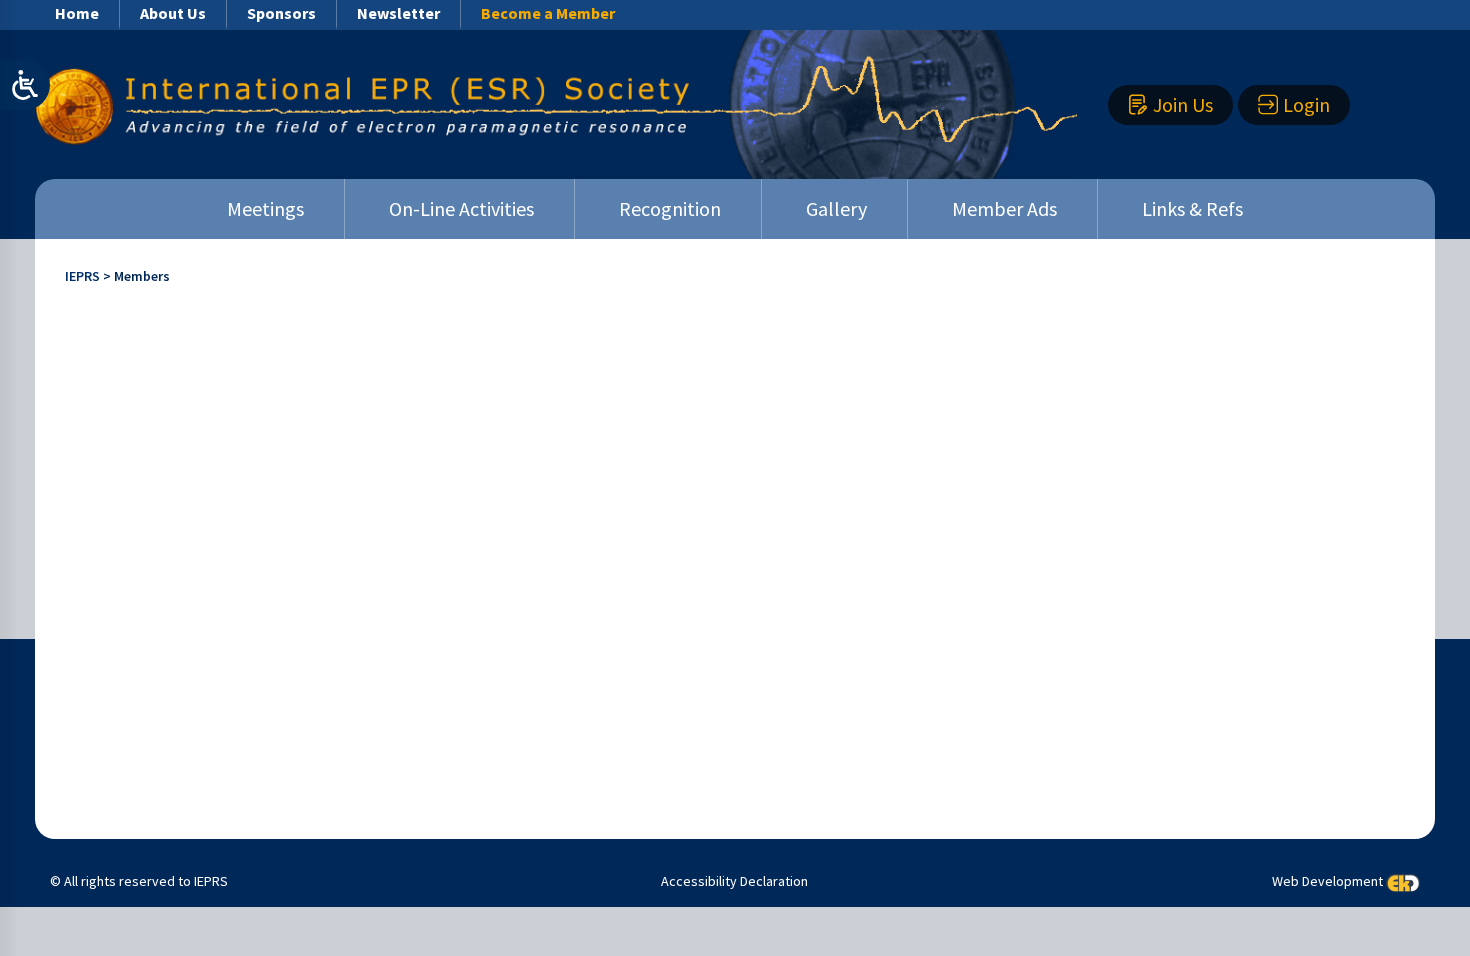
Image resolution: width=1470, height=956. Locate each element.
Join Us (1183, 104)
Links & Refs (1192, 208)
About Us (173, 13)
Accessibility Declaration (734, 881)
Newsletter (398, 13)
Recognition (670, 208)
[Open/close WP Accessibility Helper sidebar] (25, 85)
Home (77, 13)
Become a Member (548, 13)
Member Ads (1004, 208)
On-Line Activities (461, 208)
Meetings (265, 208)
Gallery (836, 208)
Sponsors (281, 13)
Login (1306, 104)
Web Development (1327, 882)
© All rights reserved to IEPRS (139, 881)
